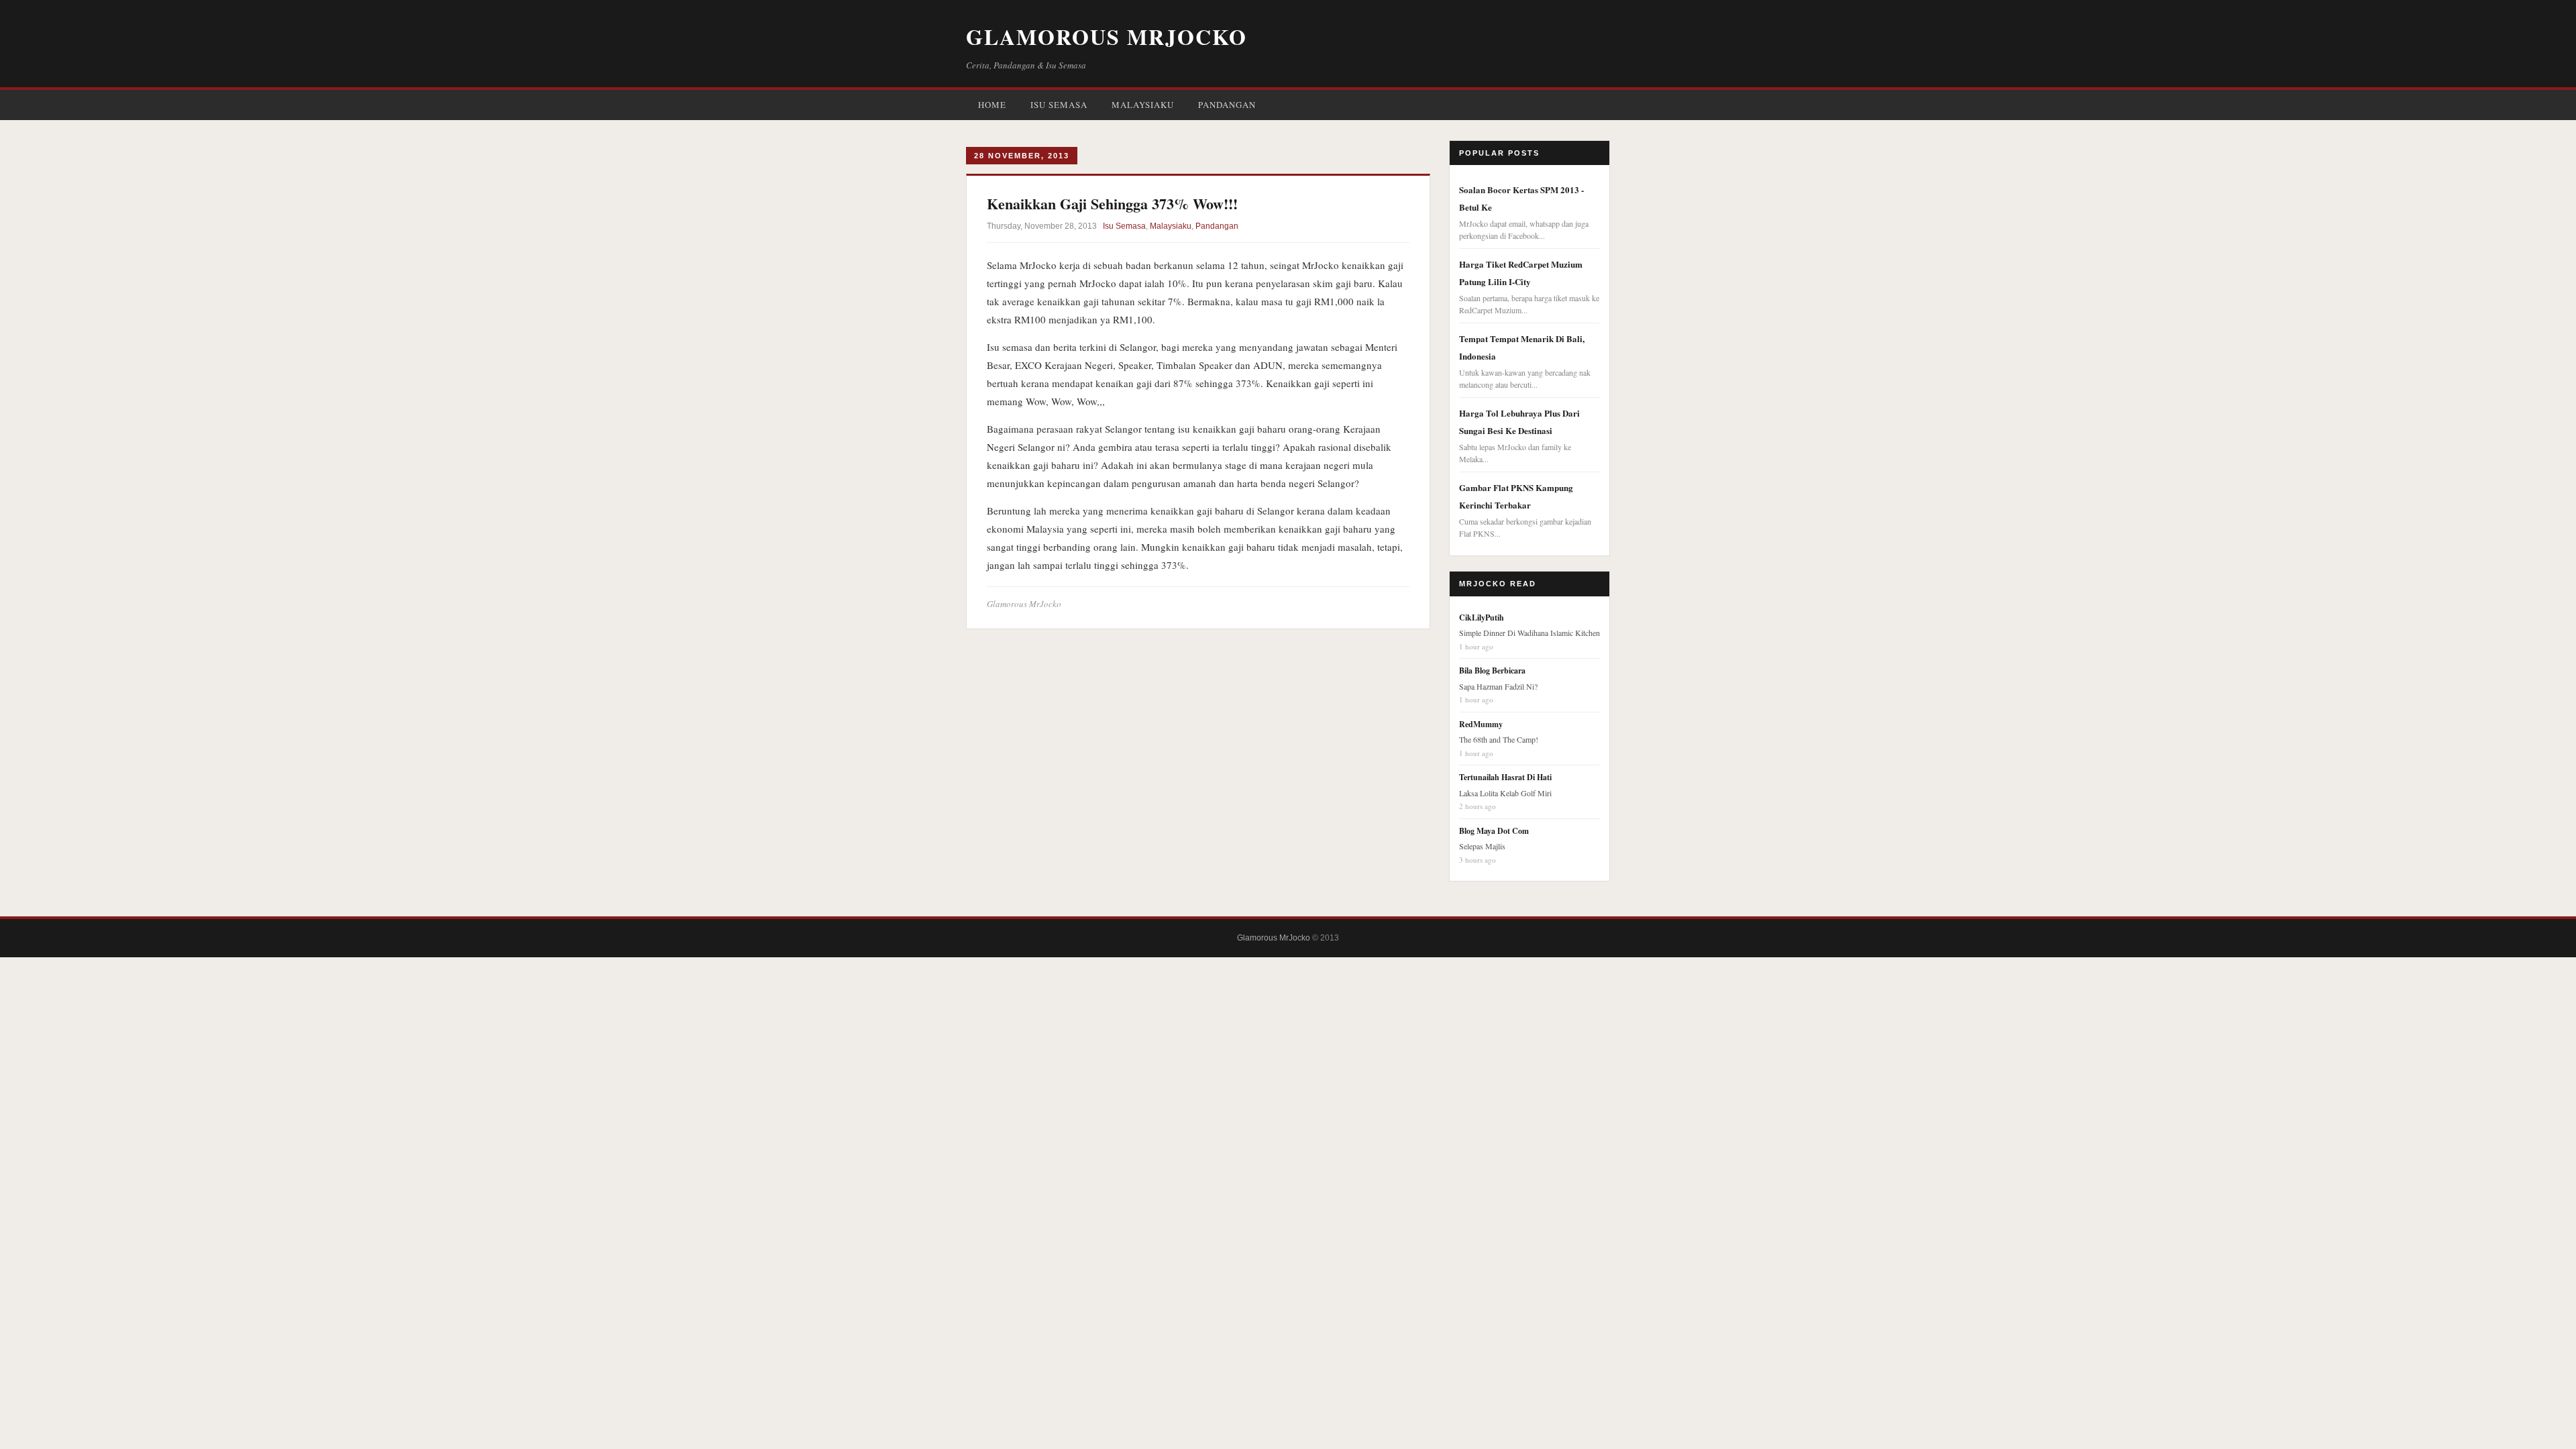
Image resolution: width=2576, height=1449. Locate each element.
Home (992, 105)
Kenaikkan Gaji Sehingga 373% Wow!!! (1112, 204)
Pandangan (1227, 105)
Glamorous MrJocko (1107, 37)
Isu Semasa (1059, 105)
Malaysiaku (1143, 105)
